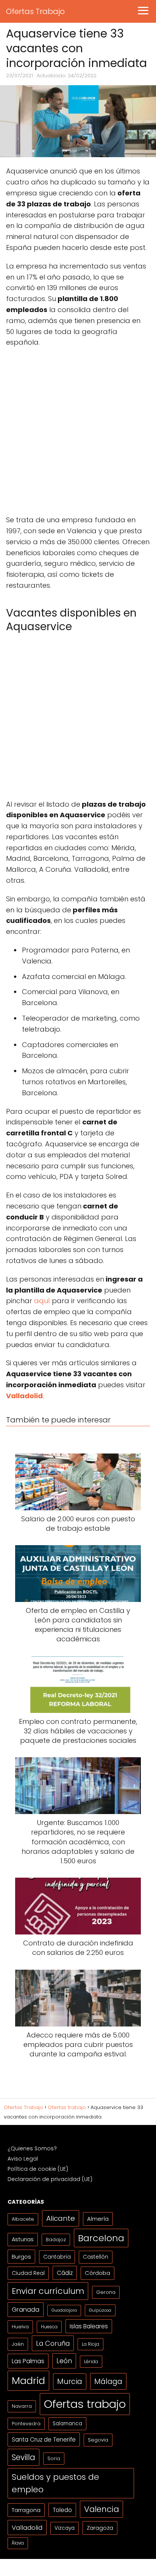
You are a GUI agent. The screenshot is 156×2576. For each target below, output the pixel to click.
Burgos (21, 2257)
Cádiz (65, 2273)
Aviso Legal (23, 2159)
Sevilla (23, 2457)
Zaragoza (100, 2528)
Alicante (61, 2218)
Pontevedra (26, 2424)
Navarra (22, 2406)
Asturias (23, 2239)
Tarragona (26, 2510)
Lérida (91, 2361)
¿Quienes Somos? (32, 2148)
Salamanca (67, 2424)
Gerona (106, 2292)
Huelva (20, 2327)
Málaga (108, 2381)
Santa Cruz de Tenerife (44, 2439)
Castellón (96, 2257)
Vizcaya (65, 2528)
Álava (18, 2543)
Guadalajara (64, 2310)
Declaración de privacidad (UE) (50, 2179)
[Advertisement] (78, 434)
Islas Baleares (89, 2326)
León (64, 2361)
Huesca (49, 2327)
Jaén (18, 2344)
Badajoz (56, 2240)
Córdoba (97, 2273)
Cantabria (57, 2257)
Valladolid (27, 2528)
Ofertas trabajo (85, 2404)
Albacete (23, 2219)
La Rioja (90, 2344)
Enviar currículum (48, 2291)
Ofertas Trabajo (35, 11)
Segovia (98, 2440)
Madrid (28, 2381)
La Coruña (53, 2343)
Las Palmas (28, 2361)
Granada (26, 2310)
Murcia (70, 2382)
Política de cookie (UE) (38, 2169)
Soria (54, 2458)
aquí (42, 1301)
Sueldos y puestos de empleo (55, 2483)
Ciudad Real (28, 2273)
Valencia (101, 2509)
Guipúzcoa (100, 2310)
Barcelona (101, 2238)
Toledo (62, 2510)
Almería (98, 2219)
